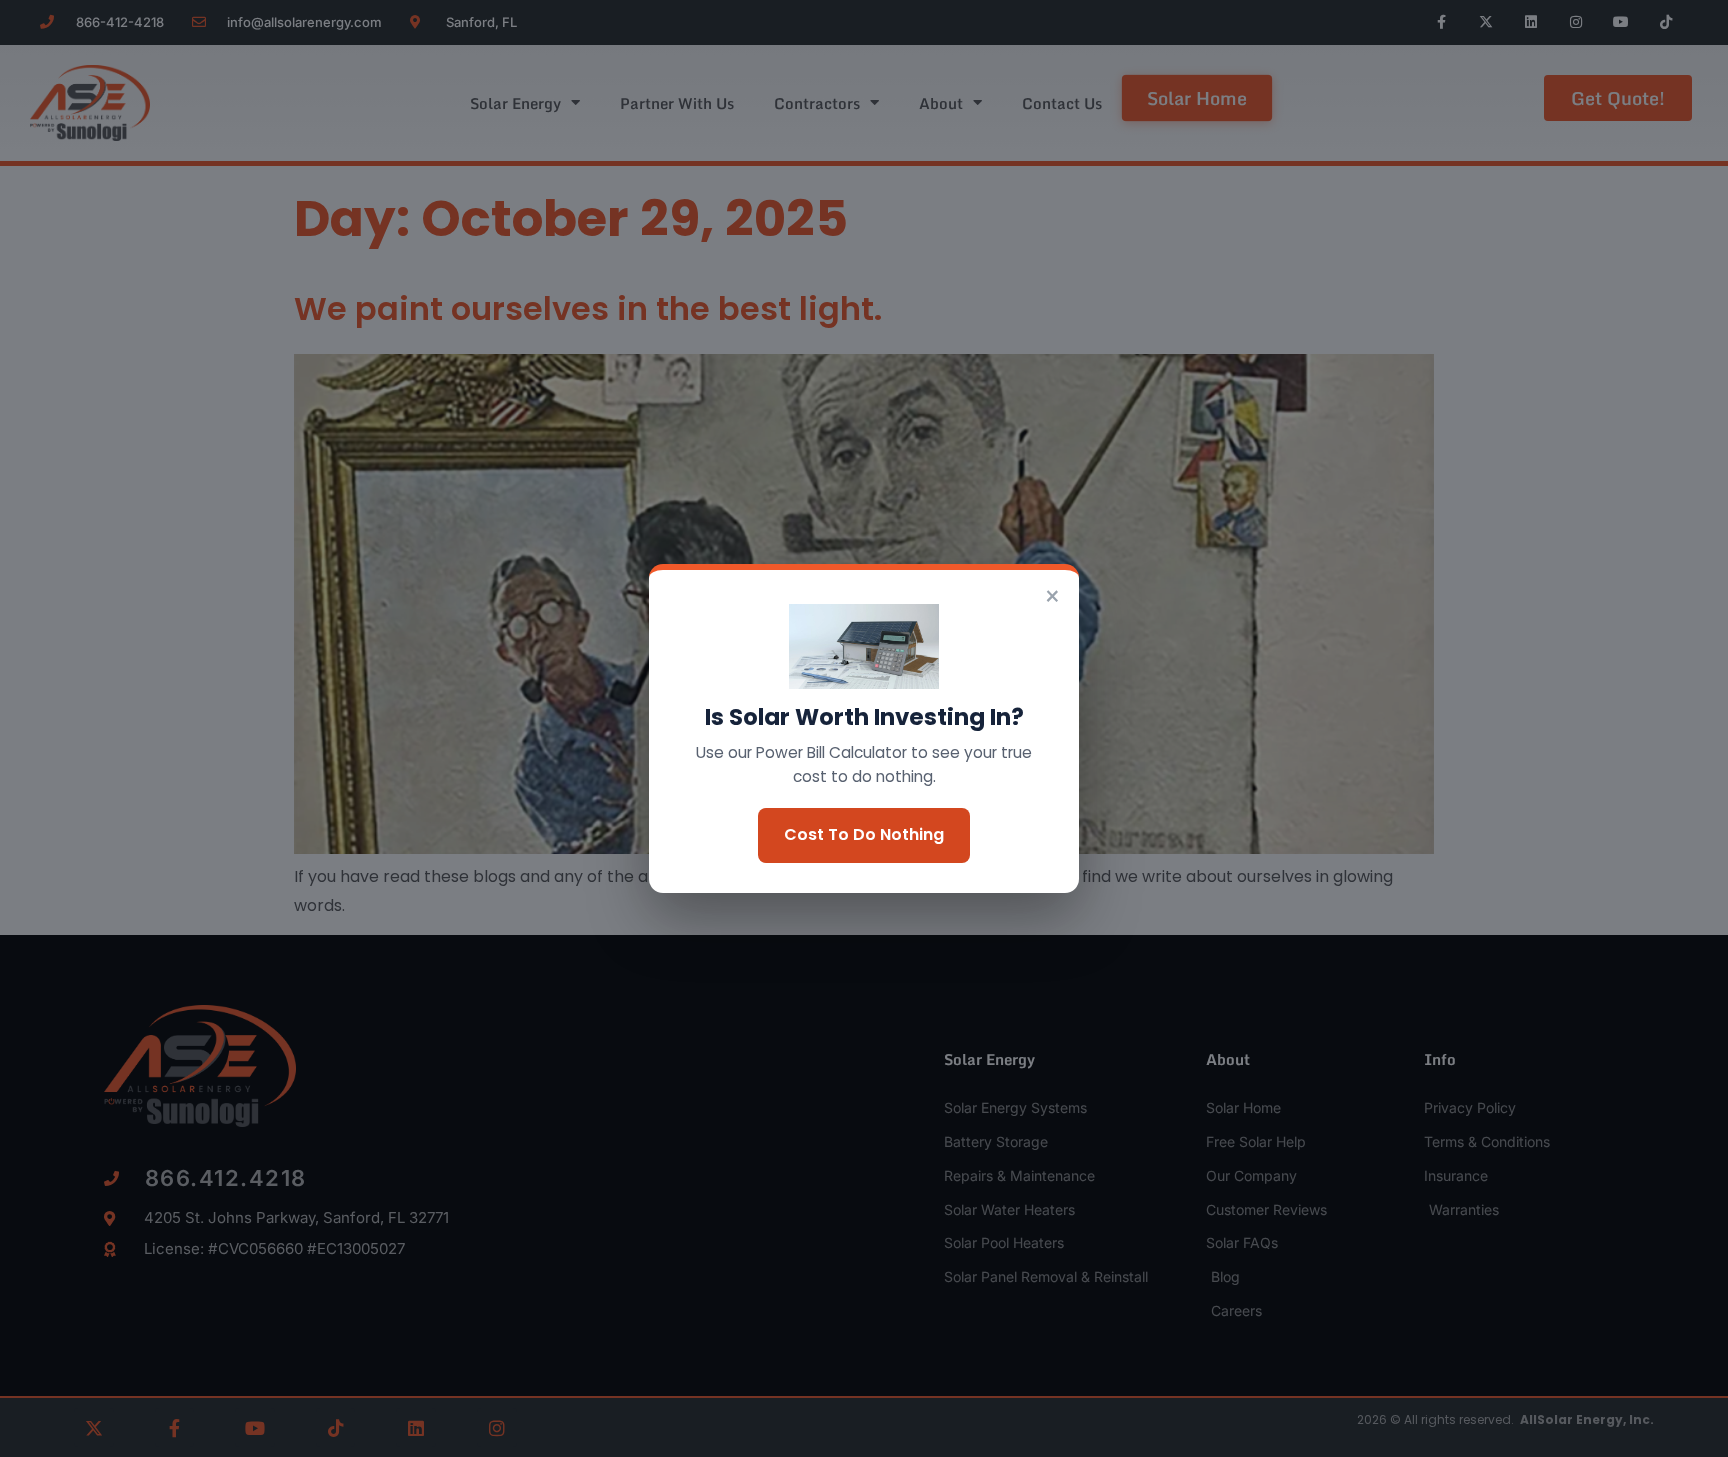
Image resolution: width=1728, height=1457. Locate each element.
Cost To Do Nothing (864, 834)
